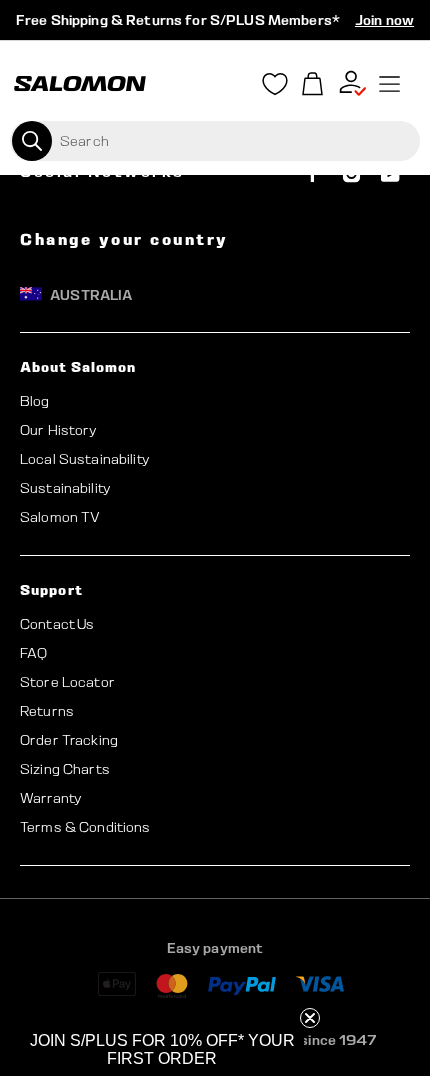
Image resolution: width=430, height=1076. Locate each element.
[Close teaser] (310, 1018)
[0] (313, 84)
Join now (384, 20)
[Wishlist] (275, 88)
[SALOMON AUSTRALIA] (80, 84)
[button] (162, 1050)
